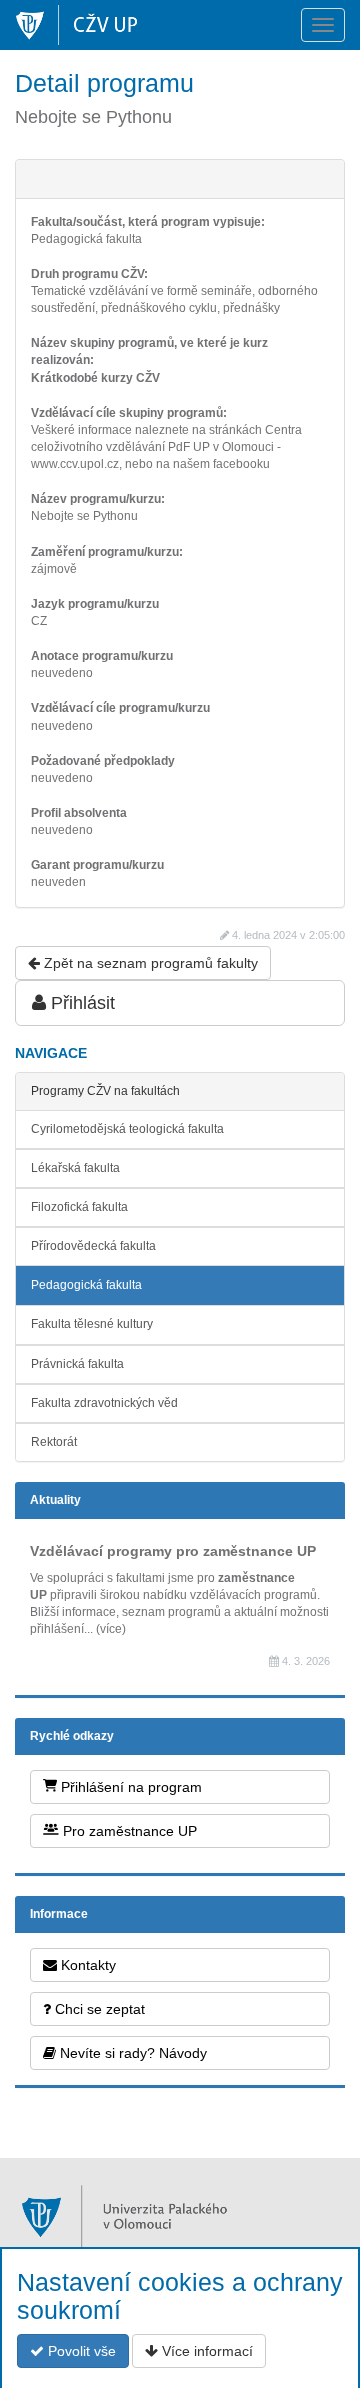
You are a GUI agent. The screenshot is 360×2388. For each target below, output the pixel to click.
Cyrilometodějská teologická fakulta (127, 1129)
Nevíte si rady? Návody (131, 2053)
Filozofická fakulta (79, 1207)
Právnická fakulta (77, 1364)
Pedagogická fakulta (86, 1285)
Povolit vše (80, 2351)
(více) (111, 1629)
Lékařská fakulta (75, 1168)
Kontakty (86, 1965)
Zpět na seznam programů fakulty (149, 963)
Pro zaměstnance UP (128, 1831)
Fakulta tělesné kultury (92, 1324)
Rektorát (54, 1442)
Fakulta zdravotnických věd (104, 1403)
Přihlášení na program (129, 1787)
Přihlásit (80, 1003)
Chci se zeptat (98, 2009)
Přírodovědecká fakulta (93, 1246)
